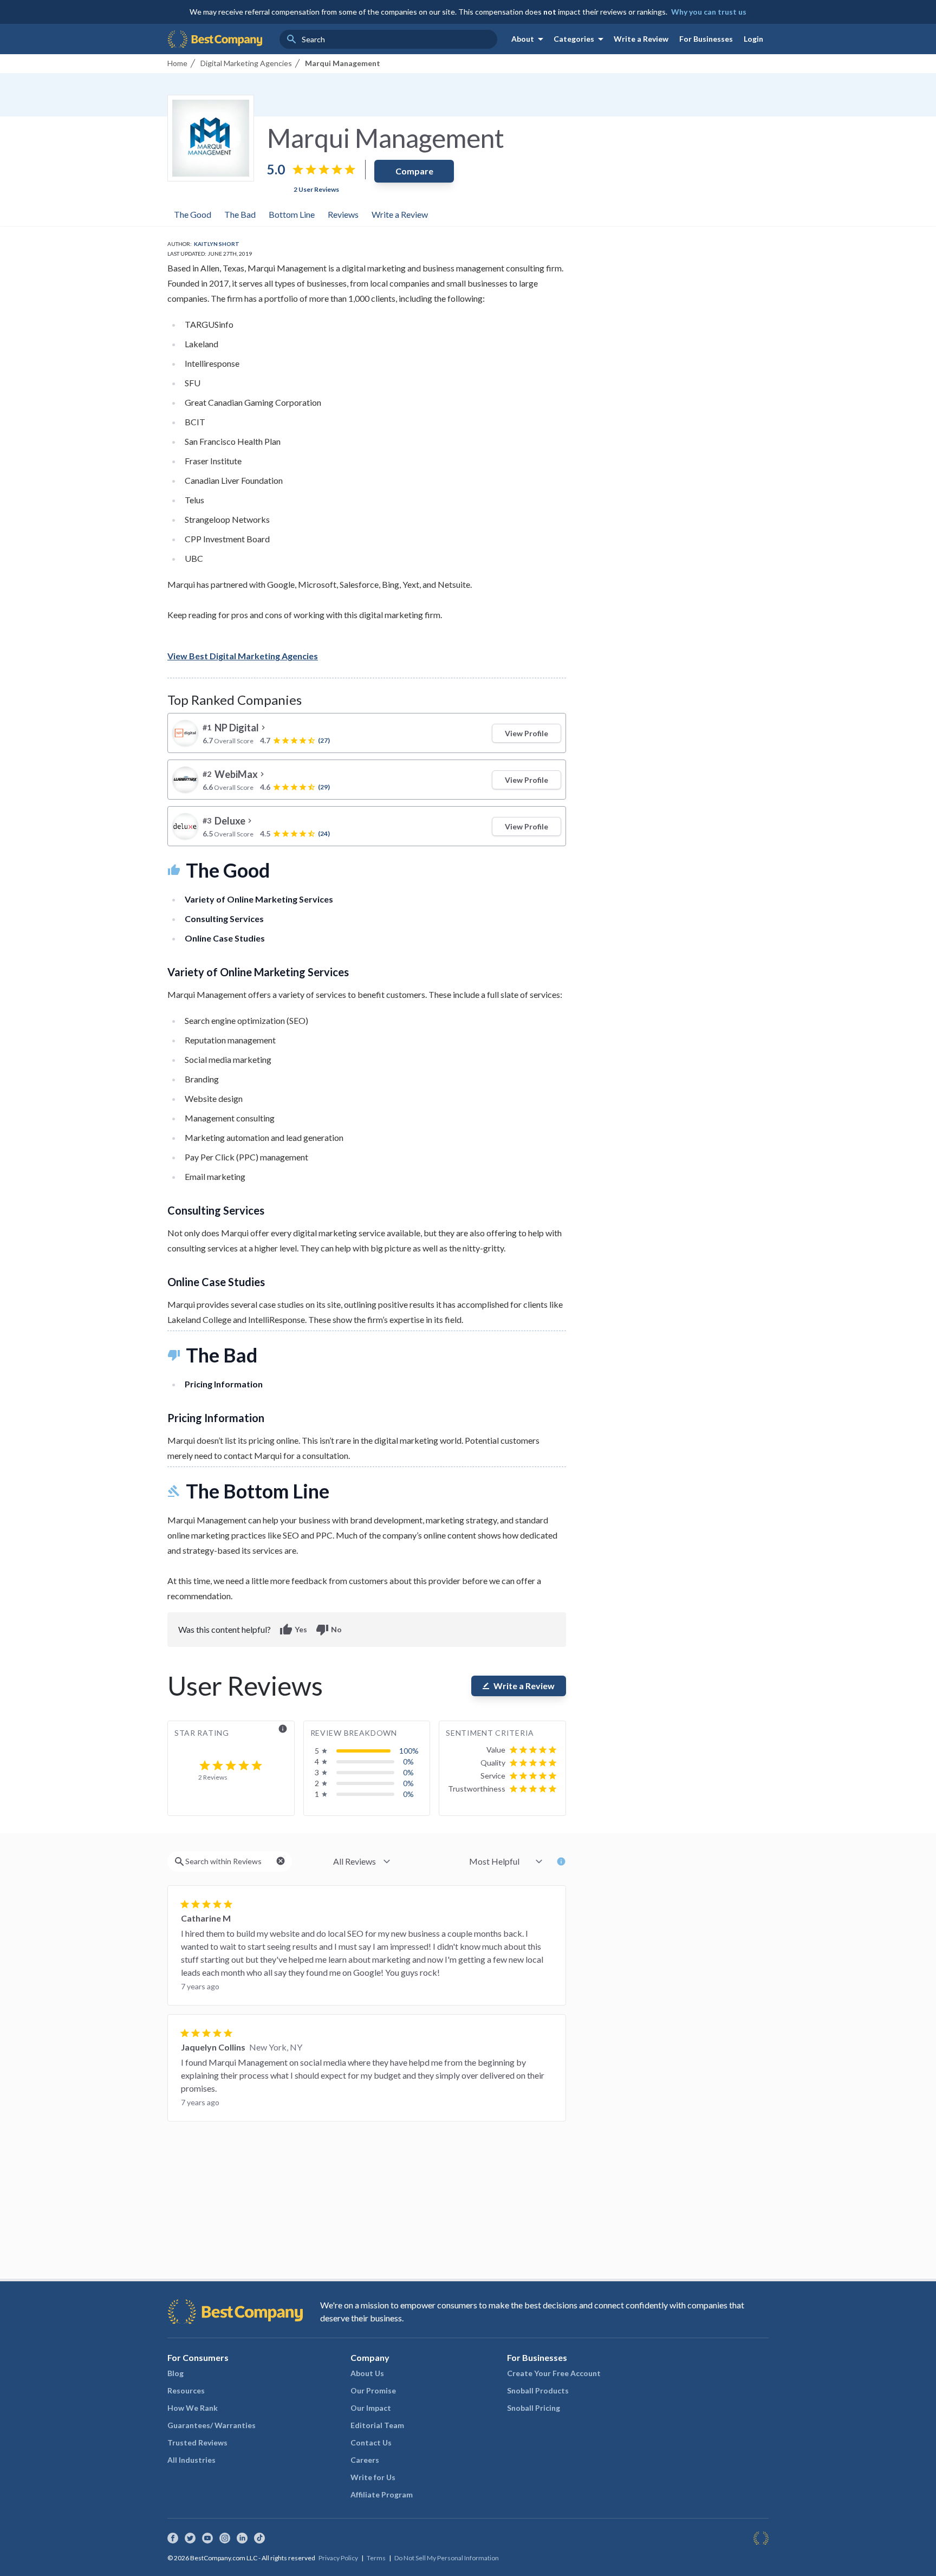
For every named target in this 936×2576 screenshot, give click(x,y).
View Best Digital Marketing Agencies (243, 656)
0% (408, 1761)
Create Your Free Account (554, 2373)
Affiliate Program (382, 2494)
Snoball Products (538, 2390)
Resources (186, 2390)
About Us (367, 2373)
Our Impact (371, 2408)
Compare (414, 171)
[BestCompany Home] (215, 39)
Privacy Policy (338, 2558)
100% (409, 1751)
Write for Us (373, 2477)
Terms (376, 2558)
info (283, 1729)
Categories (580, 39)
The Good (193, 214)
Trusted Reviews (197, 2442)
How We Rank (193, 2408)
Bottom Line (292, 214)
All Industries (191, 2460)
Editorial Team (377, 2425)
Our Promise (373, 2390)
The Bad (240, 214)
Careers (365, 2460)
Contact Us (371, 2442)
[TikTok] (259, 2538)
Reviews (343, 214)
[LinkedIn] (242, 2538)
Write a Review (641, 39)
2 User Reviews (316, 189)
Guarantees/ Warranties (212, 2425)
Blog (175, 2373)
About (529, 39)
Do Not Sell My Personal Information (447, 2558)
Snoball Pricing (534, 2408)
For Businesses (706, 39)
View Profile (526, 733)
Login (753, 39)
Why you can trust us (709, 12)
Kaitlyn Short (217, 244)
